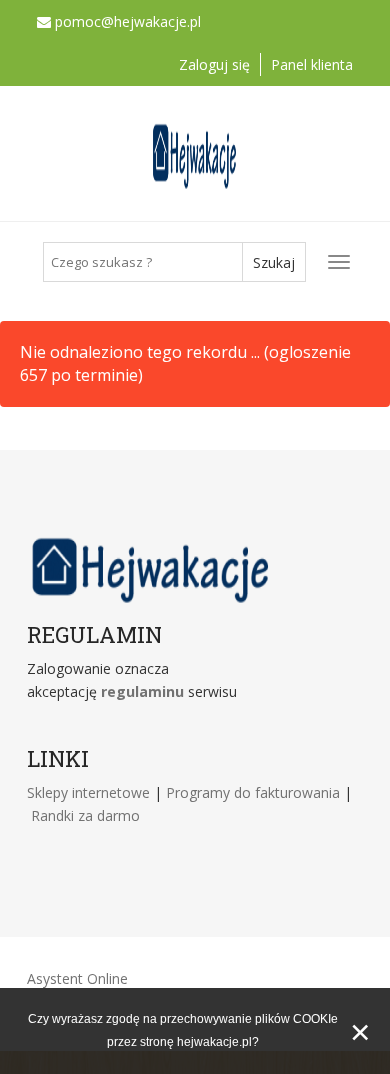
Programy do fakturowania (255, 792)
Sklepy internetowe (90, 792)
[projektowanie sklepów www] (239, 691)
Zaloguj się (214, 64)
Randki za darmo (85, 815)
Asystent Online (77, 978)
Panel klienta (312, 64)
